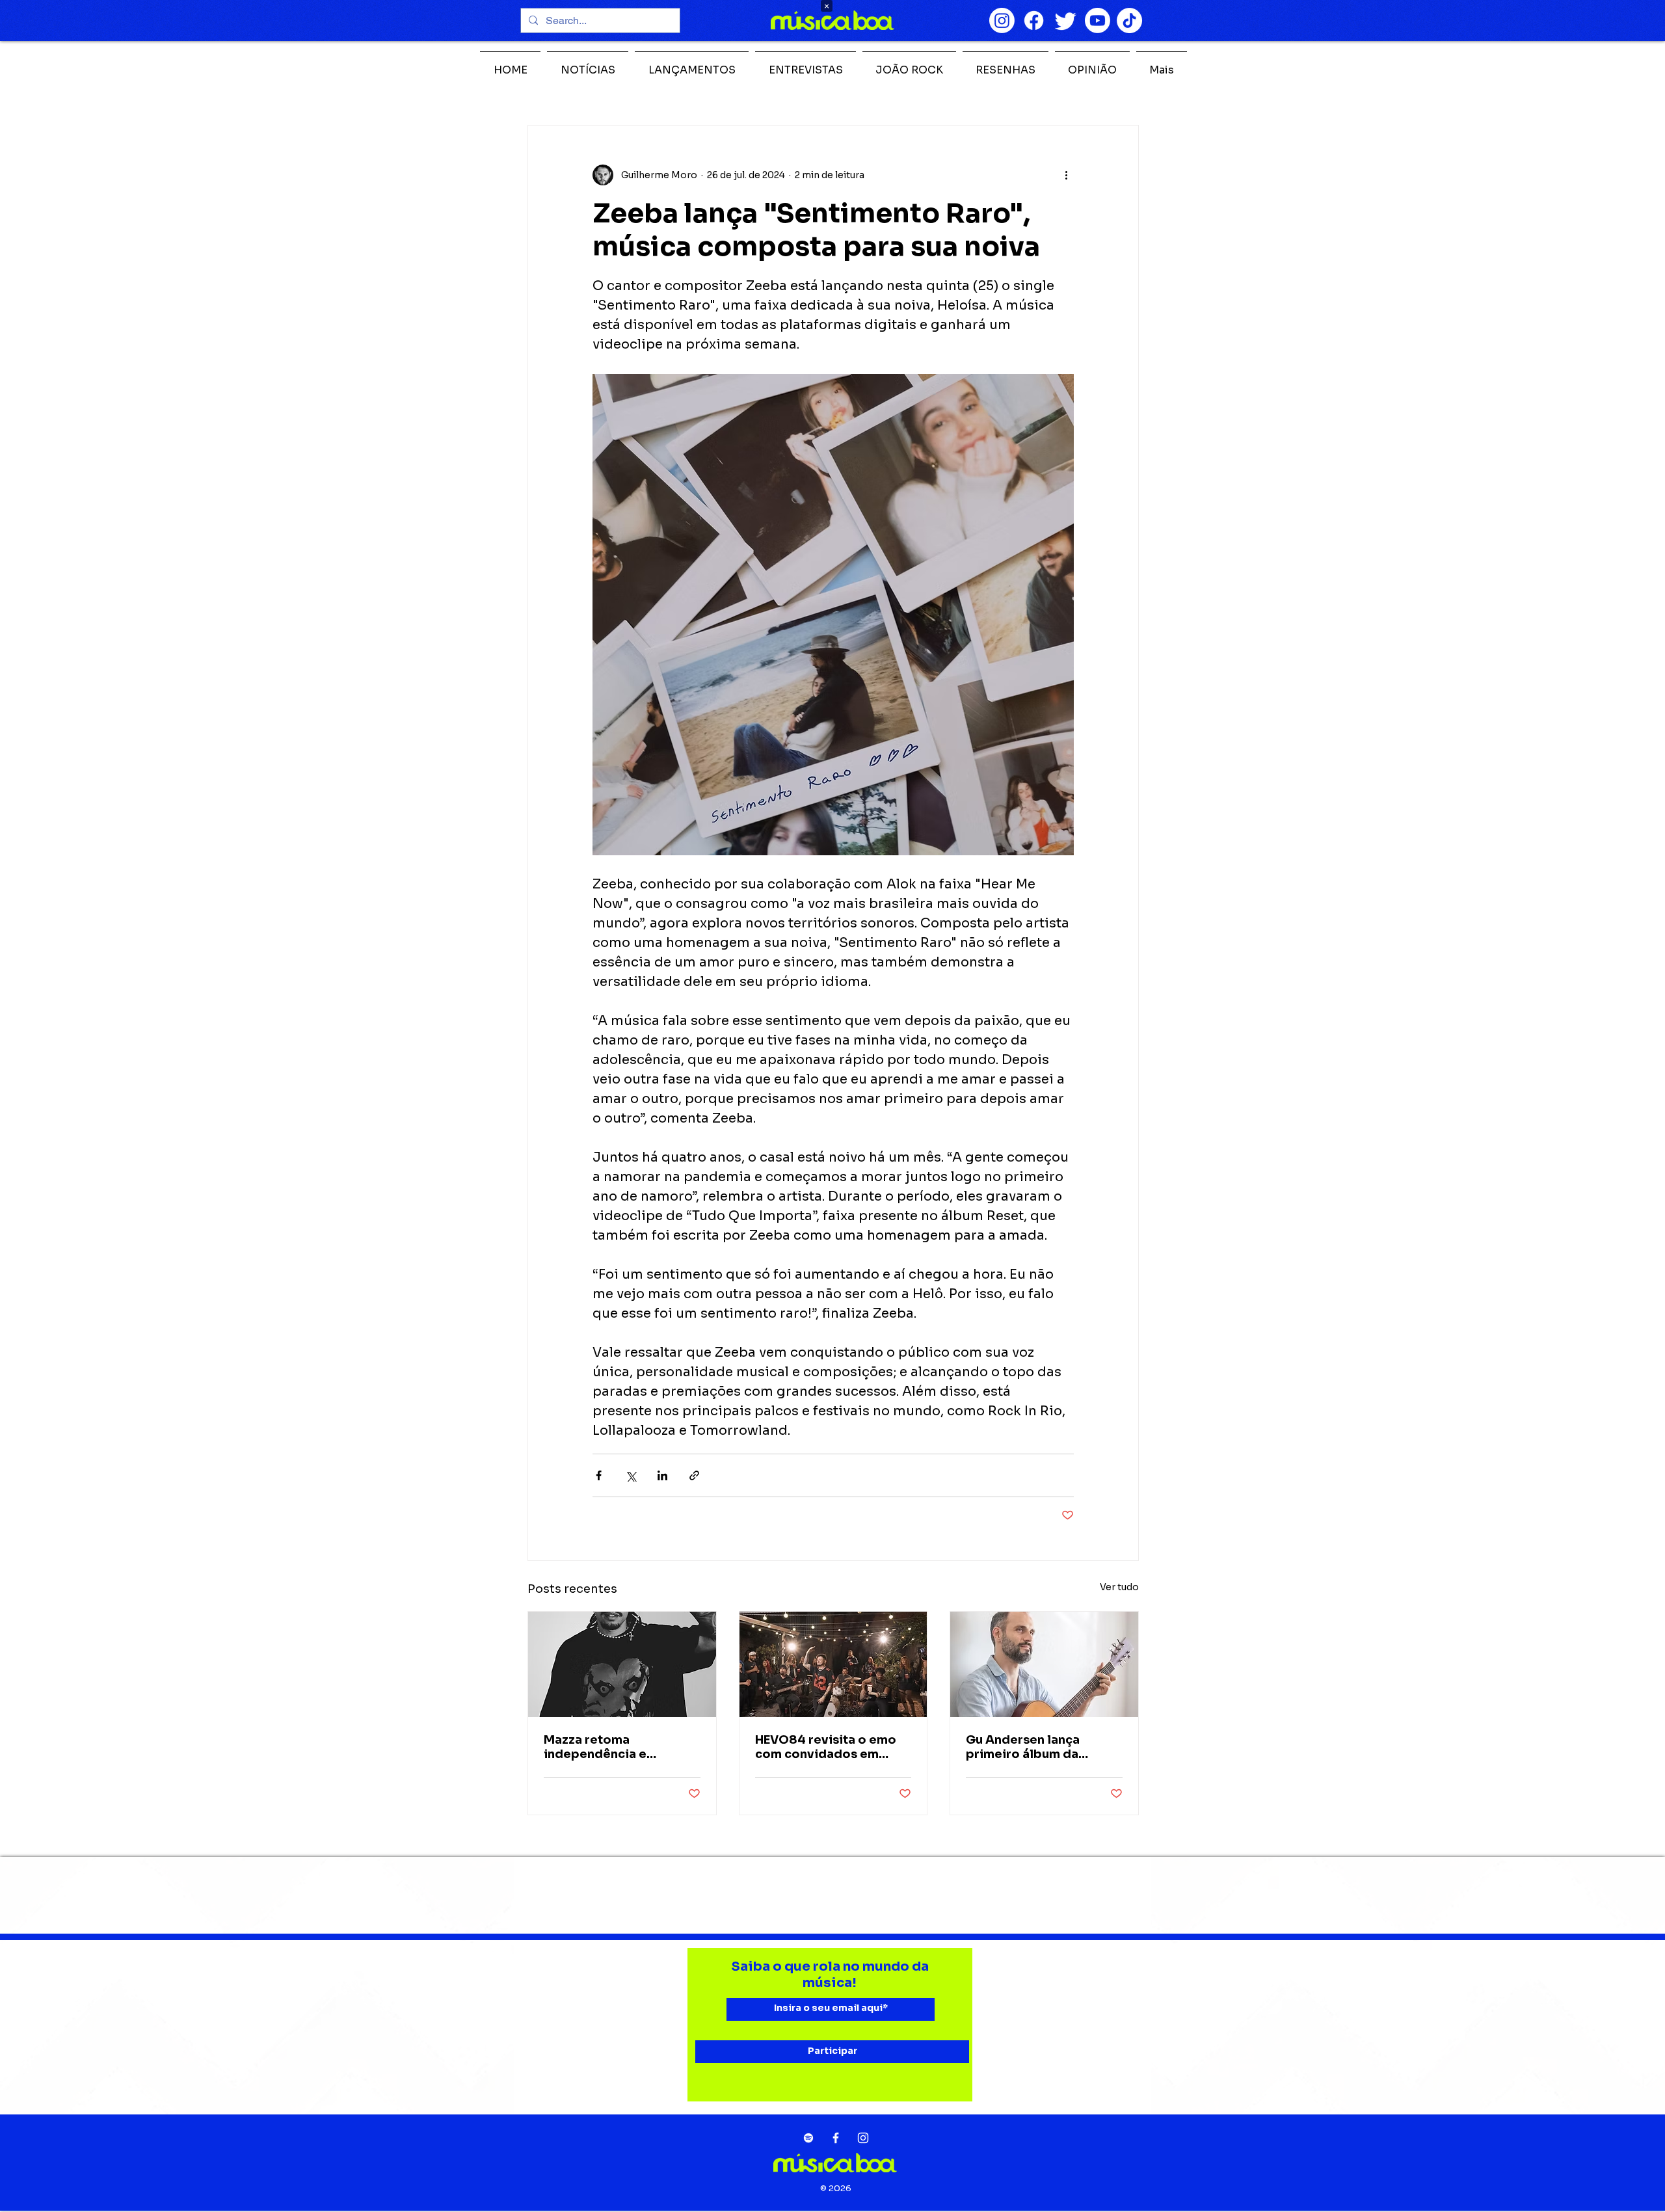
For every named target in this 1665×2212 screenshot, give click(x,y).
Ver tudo (1119, 1587)
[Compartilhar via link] (694, 1475)
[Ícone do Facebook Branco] (836, 2138)
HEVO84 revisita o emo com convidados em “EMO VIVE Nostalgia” (826, 1747)
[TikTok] (1129, 20)
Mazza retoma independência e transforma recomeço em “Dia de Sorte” (621, 1747)
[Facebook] (1034, 20)
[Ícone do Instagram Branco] (863, 2138)
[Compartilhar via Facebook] (599, 1475)
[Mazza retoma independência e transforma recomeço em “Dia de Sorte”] (622, 1664)
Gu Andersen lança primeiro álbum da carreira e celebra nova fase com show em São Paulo (1037, 1747)
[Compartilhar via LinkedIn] (662, 1475)
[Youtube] (1098, 20)
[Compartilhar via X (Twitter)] (631, 1475)
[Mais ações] (1066, 175)
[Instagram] (1002, 20)
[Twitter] (1066, 20)
